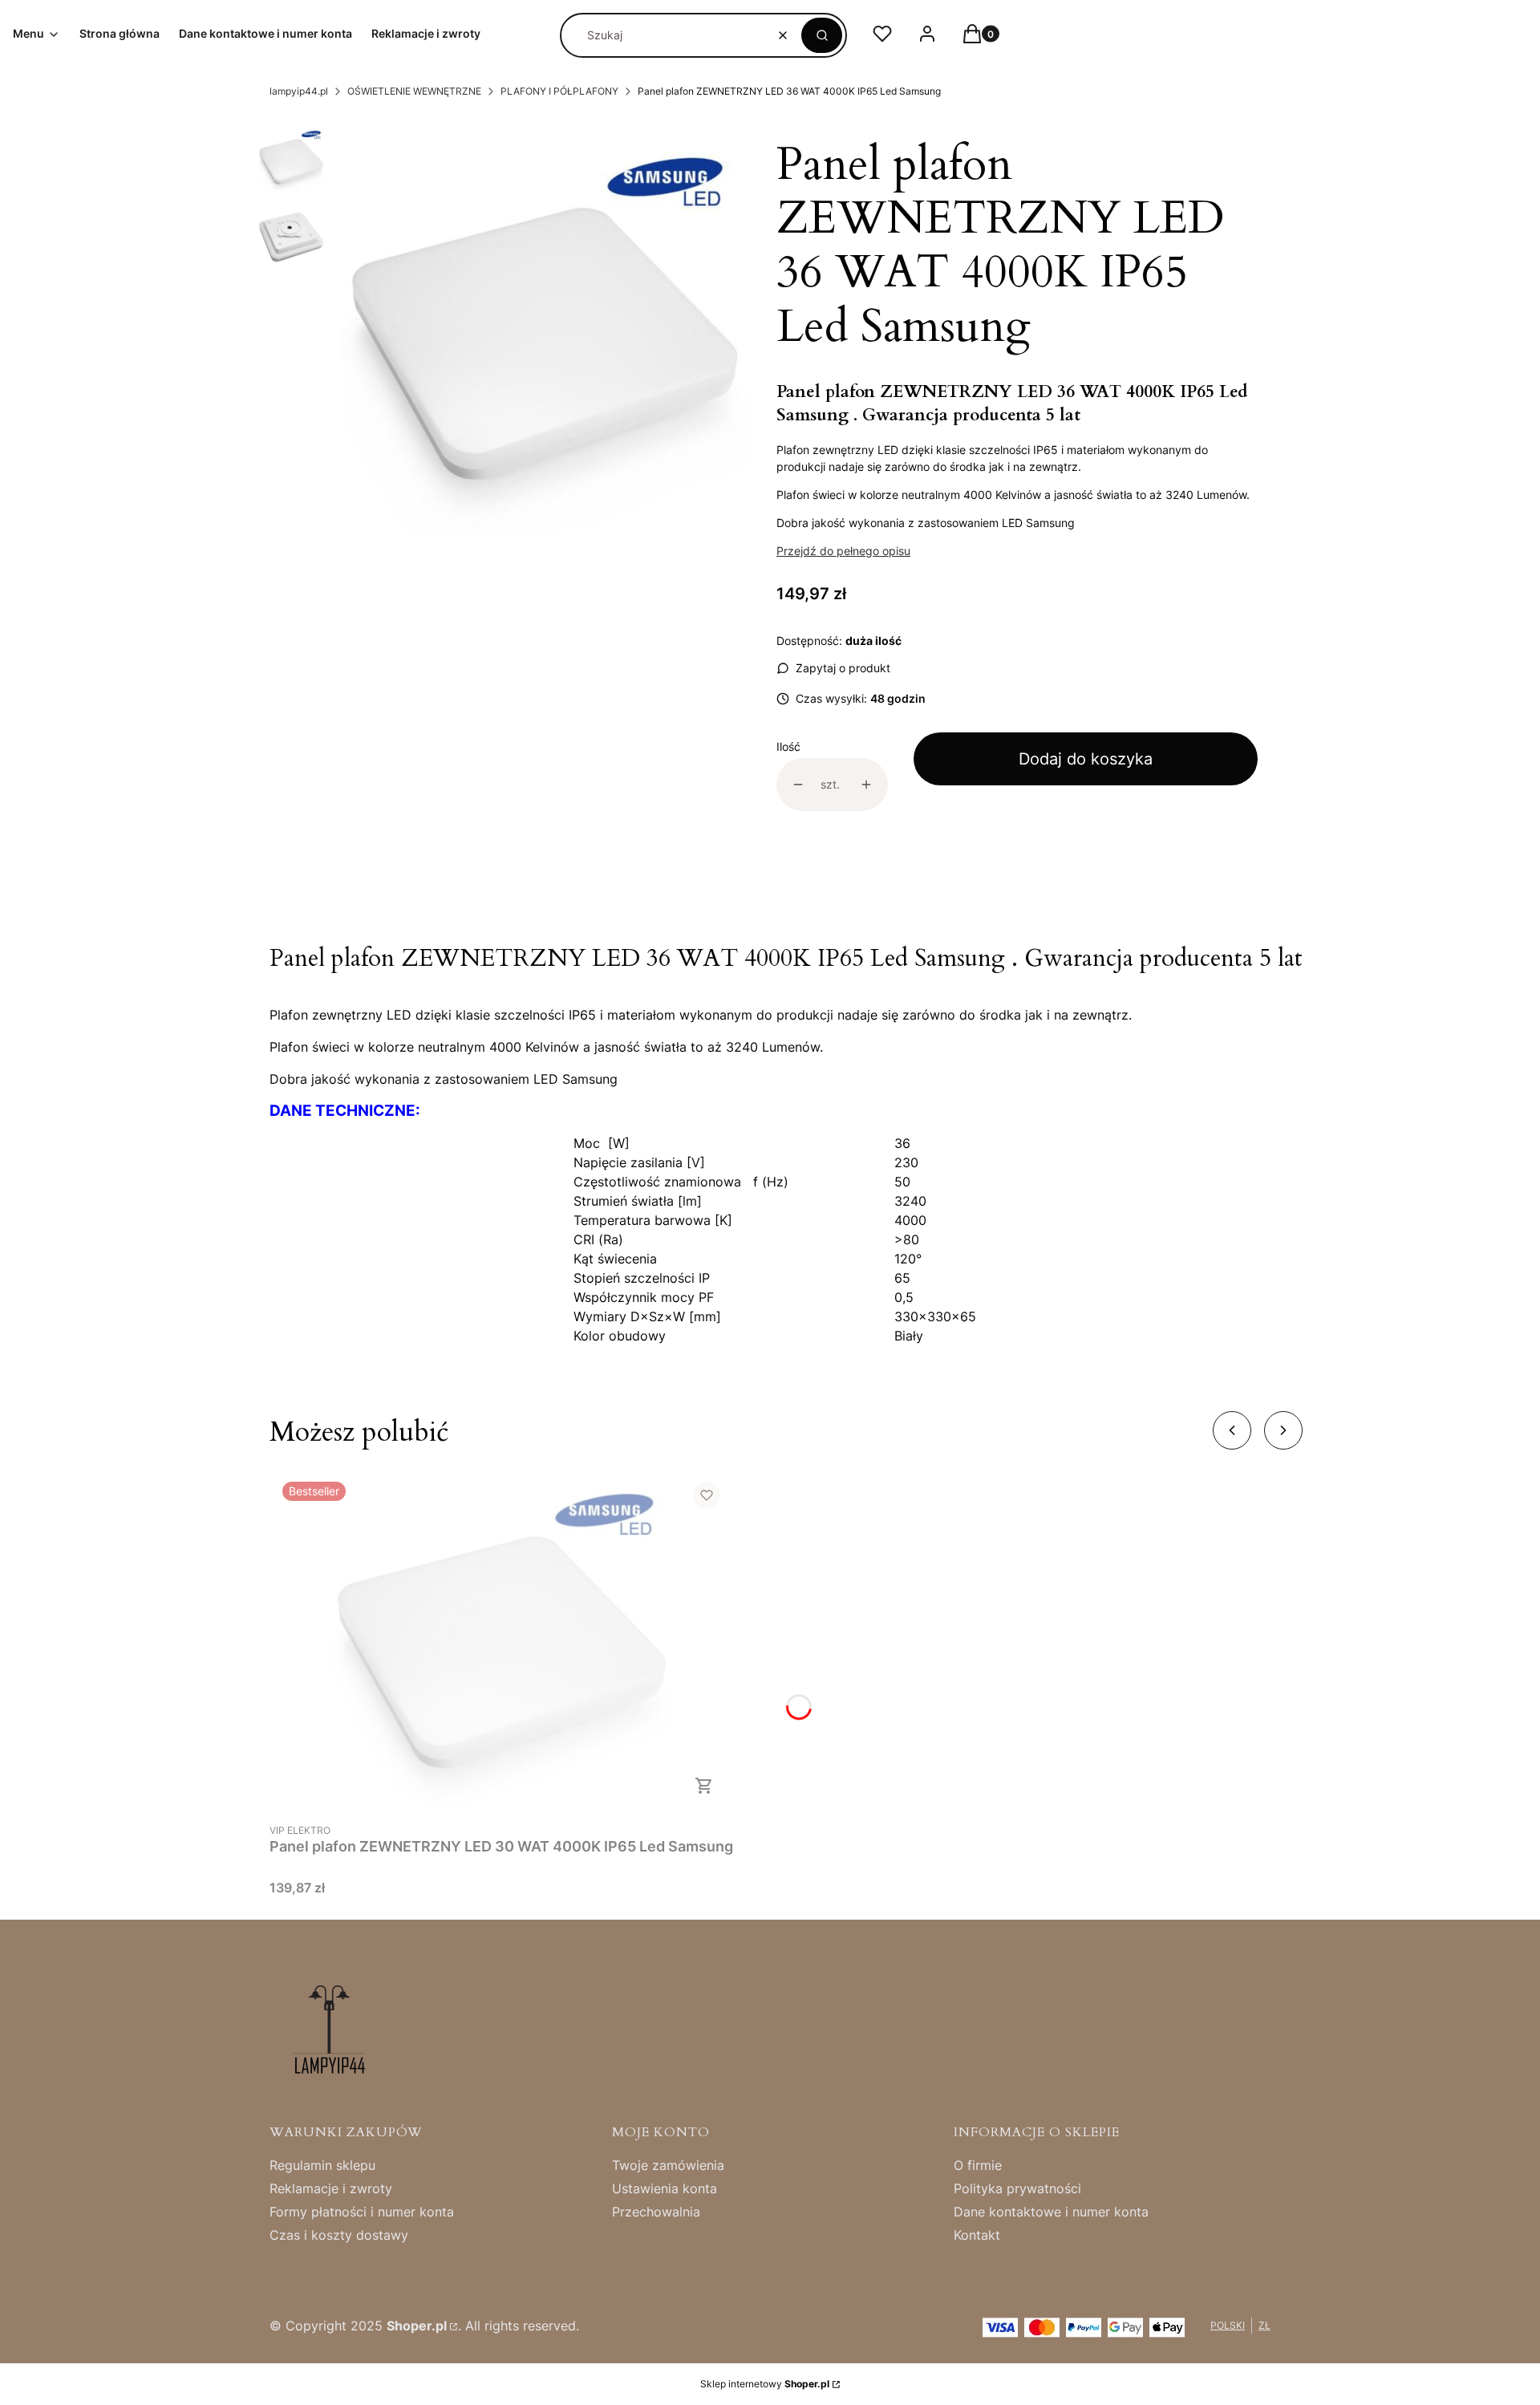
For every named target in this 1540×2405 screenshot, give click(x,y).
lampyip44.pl (299, 91)
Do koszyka (704, 1786)
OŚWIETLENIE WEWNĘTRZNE (414, 91)
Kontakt (977, 2235)
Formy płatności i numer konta (362, 2212)
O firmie (978, 2165)
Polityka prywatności (1017, 2188)
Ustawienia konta (665, 2188)
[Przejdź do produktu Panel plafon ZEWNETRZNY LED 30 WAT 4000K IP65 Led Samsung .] (501, 1642)
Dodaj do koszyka (1086, 759)
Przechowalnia (656, 2212)
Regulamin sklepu (322, 2165)
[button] (822, 35)
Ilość (788, 746)
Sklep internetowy (765, 2384)
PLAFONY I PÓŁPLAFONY (559, 91)
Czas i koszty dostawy (339, 2235)
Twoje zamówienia (668, 2165)
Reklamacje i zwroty (331, 2188)
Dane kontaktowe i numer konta (1051, 2212)
